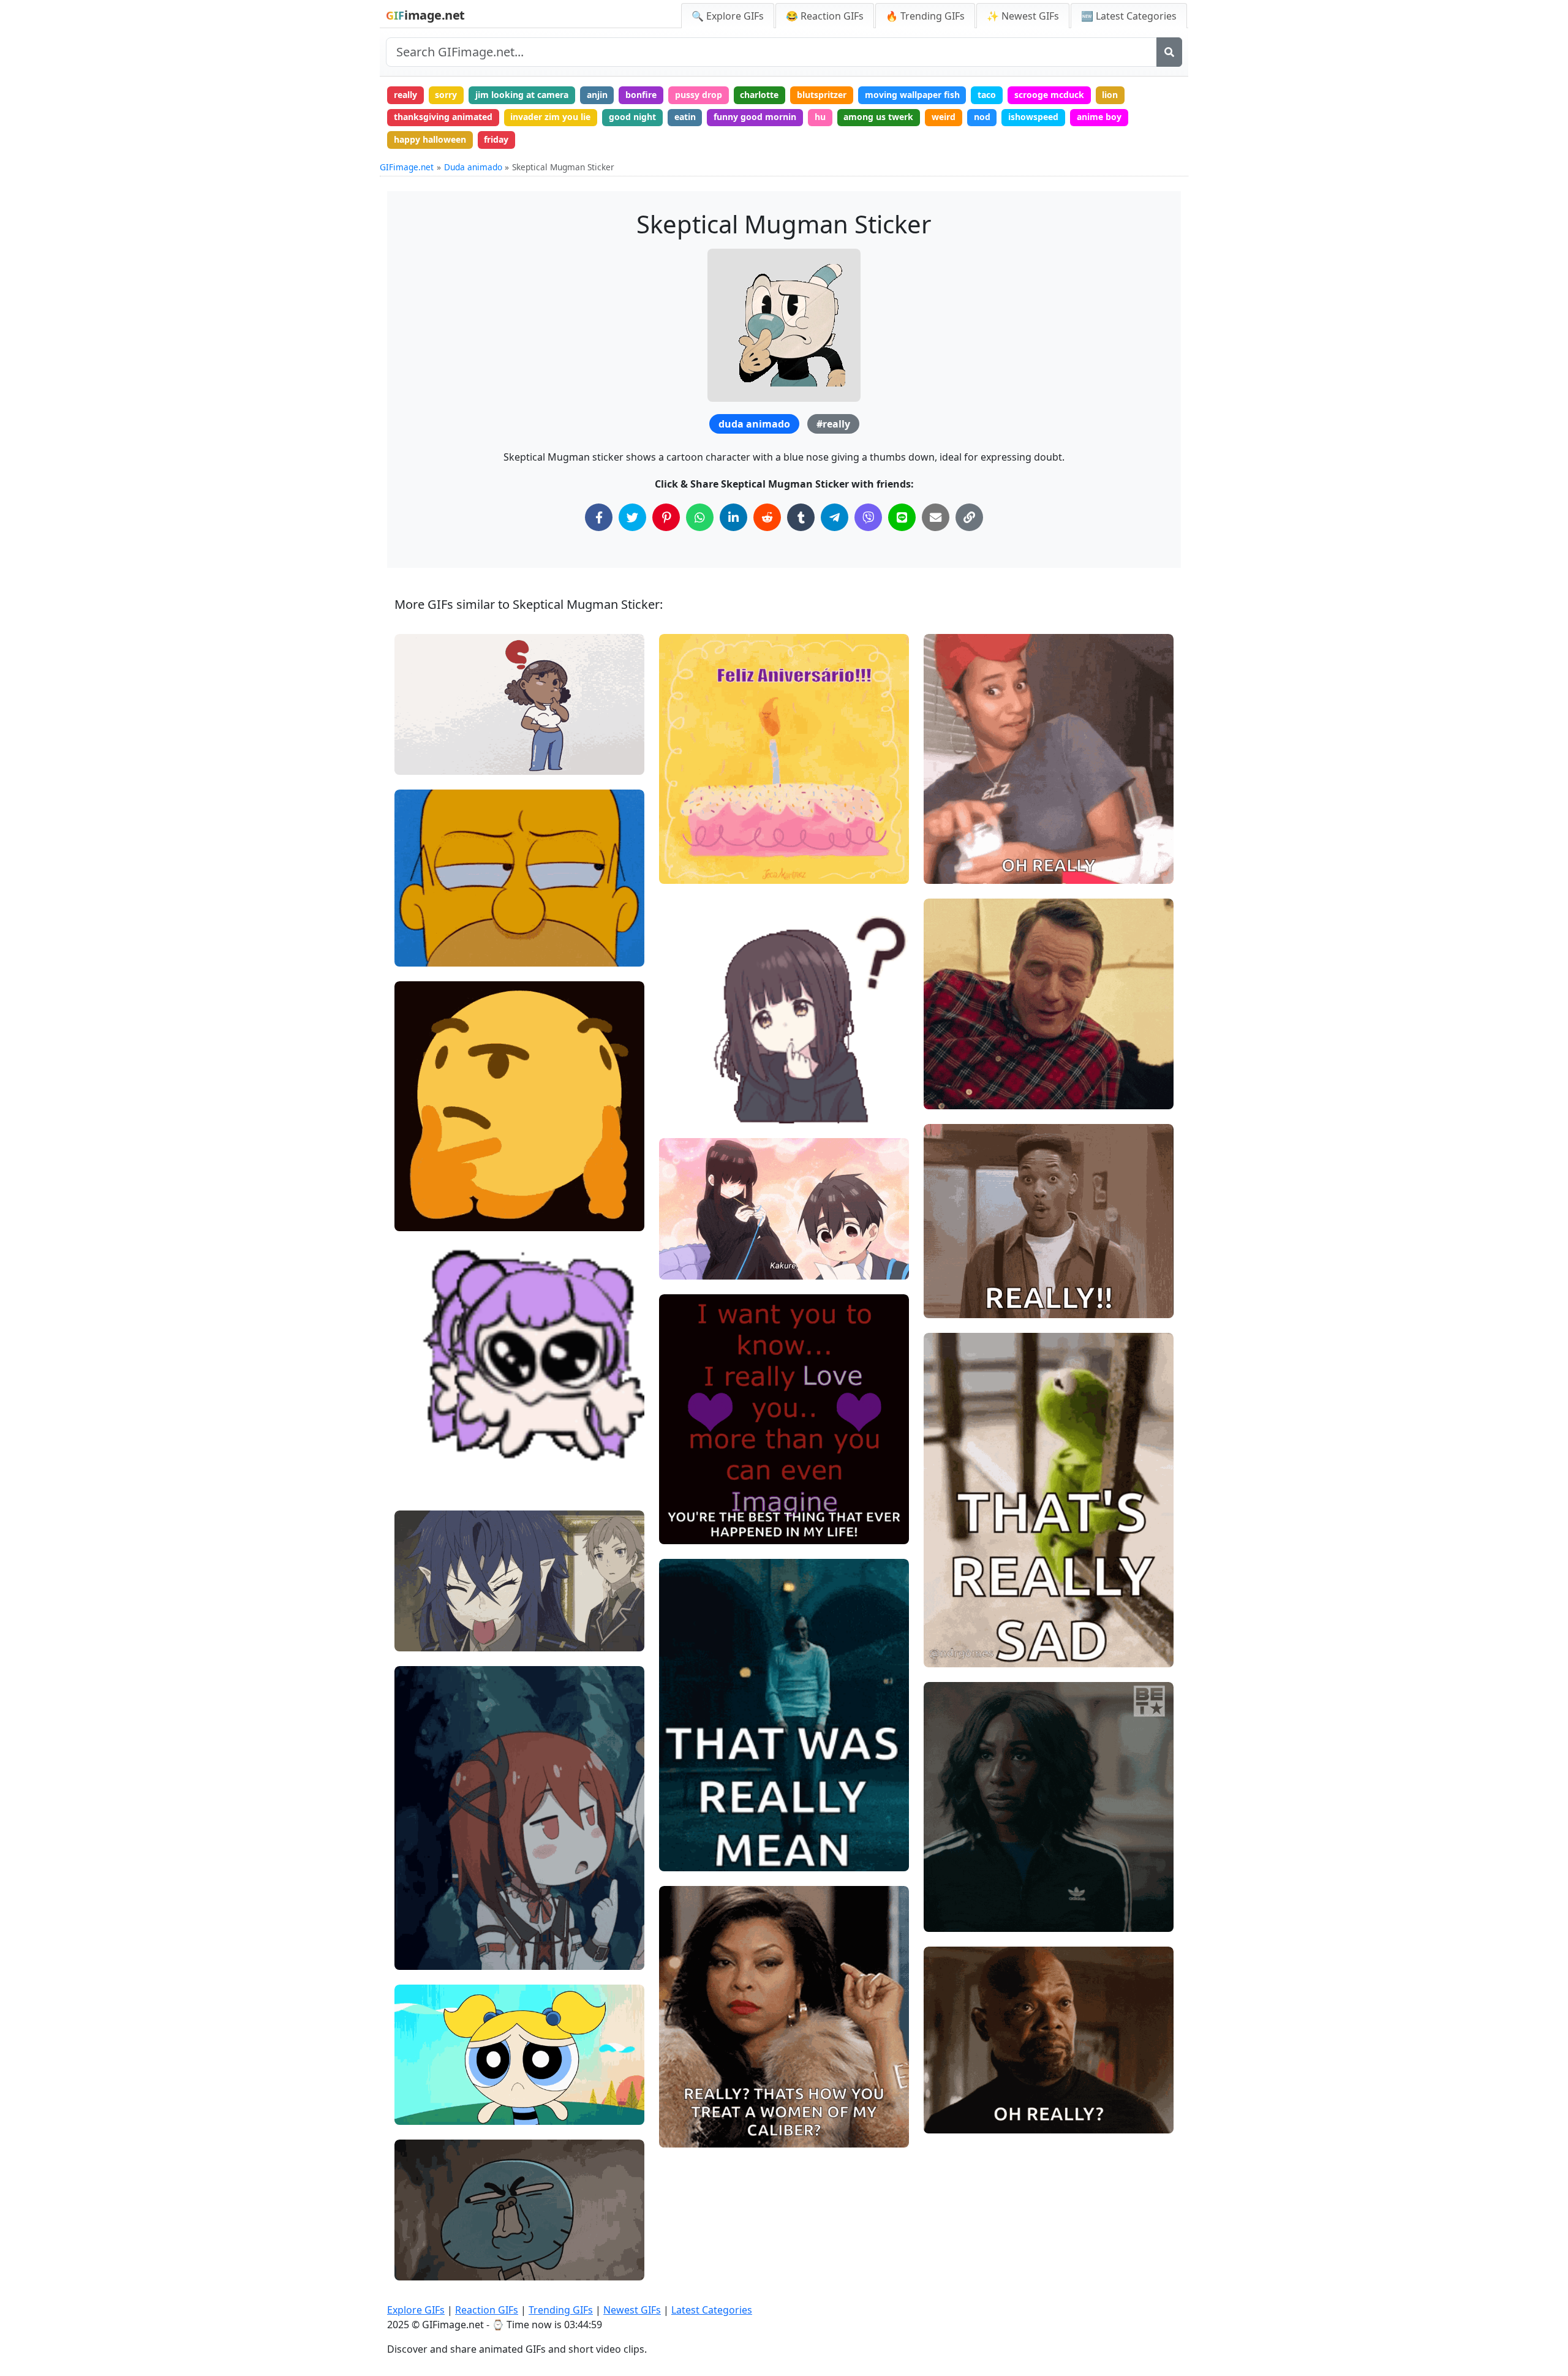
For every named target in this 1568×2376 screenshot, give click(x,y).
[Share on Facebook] (599, 517)
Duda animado (473, 167)
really (405, 95)
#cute (417, 1440)
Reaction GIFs (487, 2310)
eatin (685, 117)
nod (982, 117)
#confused (426, 1935)
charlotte (759, 95)
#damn (949, 1094)
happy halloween (430, 139)
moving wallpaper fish (912, 95)
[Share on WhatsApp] (700, 517)
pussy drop (699, 95)
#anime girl (429, 1461)
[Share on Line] (902, 517)
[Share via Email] (936, 517)
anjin (597, 95)
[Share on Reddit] (767, 517)
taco (987, 95)
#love (681, 1529)
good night (632, 117)
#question (425, 760)
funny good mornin (755, 117)
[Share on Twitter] (632, 517)
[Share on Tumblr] (801, 517)
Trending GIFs (561, 2310)
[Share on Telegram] (835, 517)
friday (496, 139)
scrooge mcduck (1049, 95)
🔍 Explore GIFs (728, 16)
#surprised (956, 2119)
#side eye (425, 952)
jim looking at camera (522, 95)
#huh (416, 1914)
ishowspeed (1033, 117)
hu (820, 117)
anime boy (1099, 117)
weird (944, 117)
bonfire (641, 95)
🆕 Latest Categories (1129, 16)
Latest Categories (712, 2310)
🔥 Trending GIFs (925, 16)
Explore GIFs (416, 2310)
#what (683, 1089)
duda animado (754, 424)
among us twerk (878, 117)
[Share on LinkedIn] (733, 517)
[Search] (1169, 52)
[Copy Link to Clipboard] (969, 517)
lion (1110, 95)
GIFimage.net (407, 167)
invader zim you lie (550, 117)
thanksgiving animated (443, 117)
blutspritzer (822, 95)
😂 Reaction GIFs (825, 16)
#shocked (954, 1304)
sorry (446, 95)
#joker (683, 1856)
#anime (421, 1481)
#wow (947, 1074)
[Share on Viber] (868, 517)
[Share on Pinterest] (666, 517)
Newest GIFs (632, 2310)
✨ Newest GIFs (1023, 16)
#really (833, 424)
